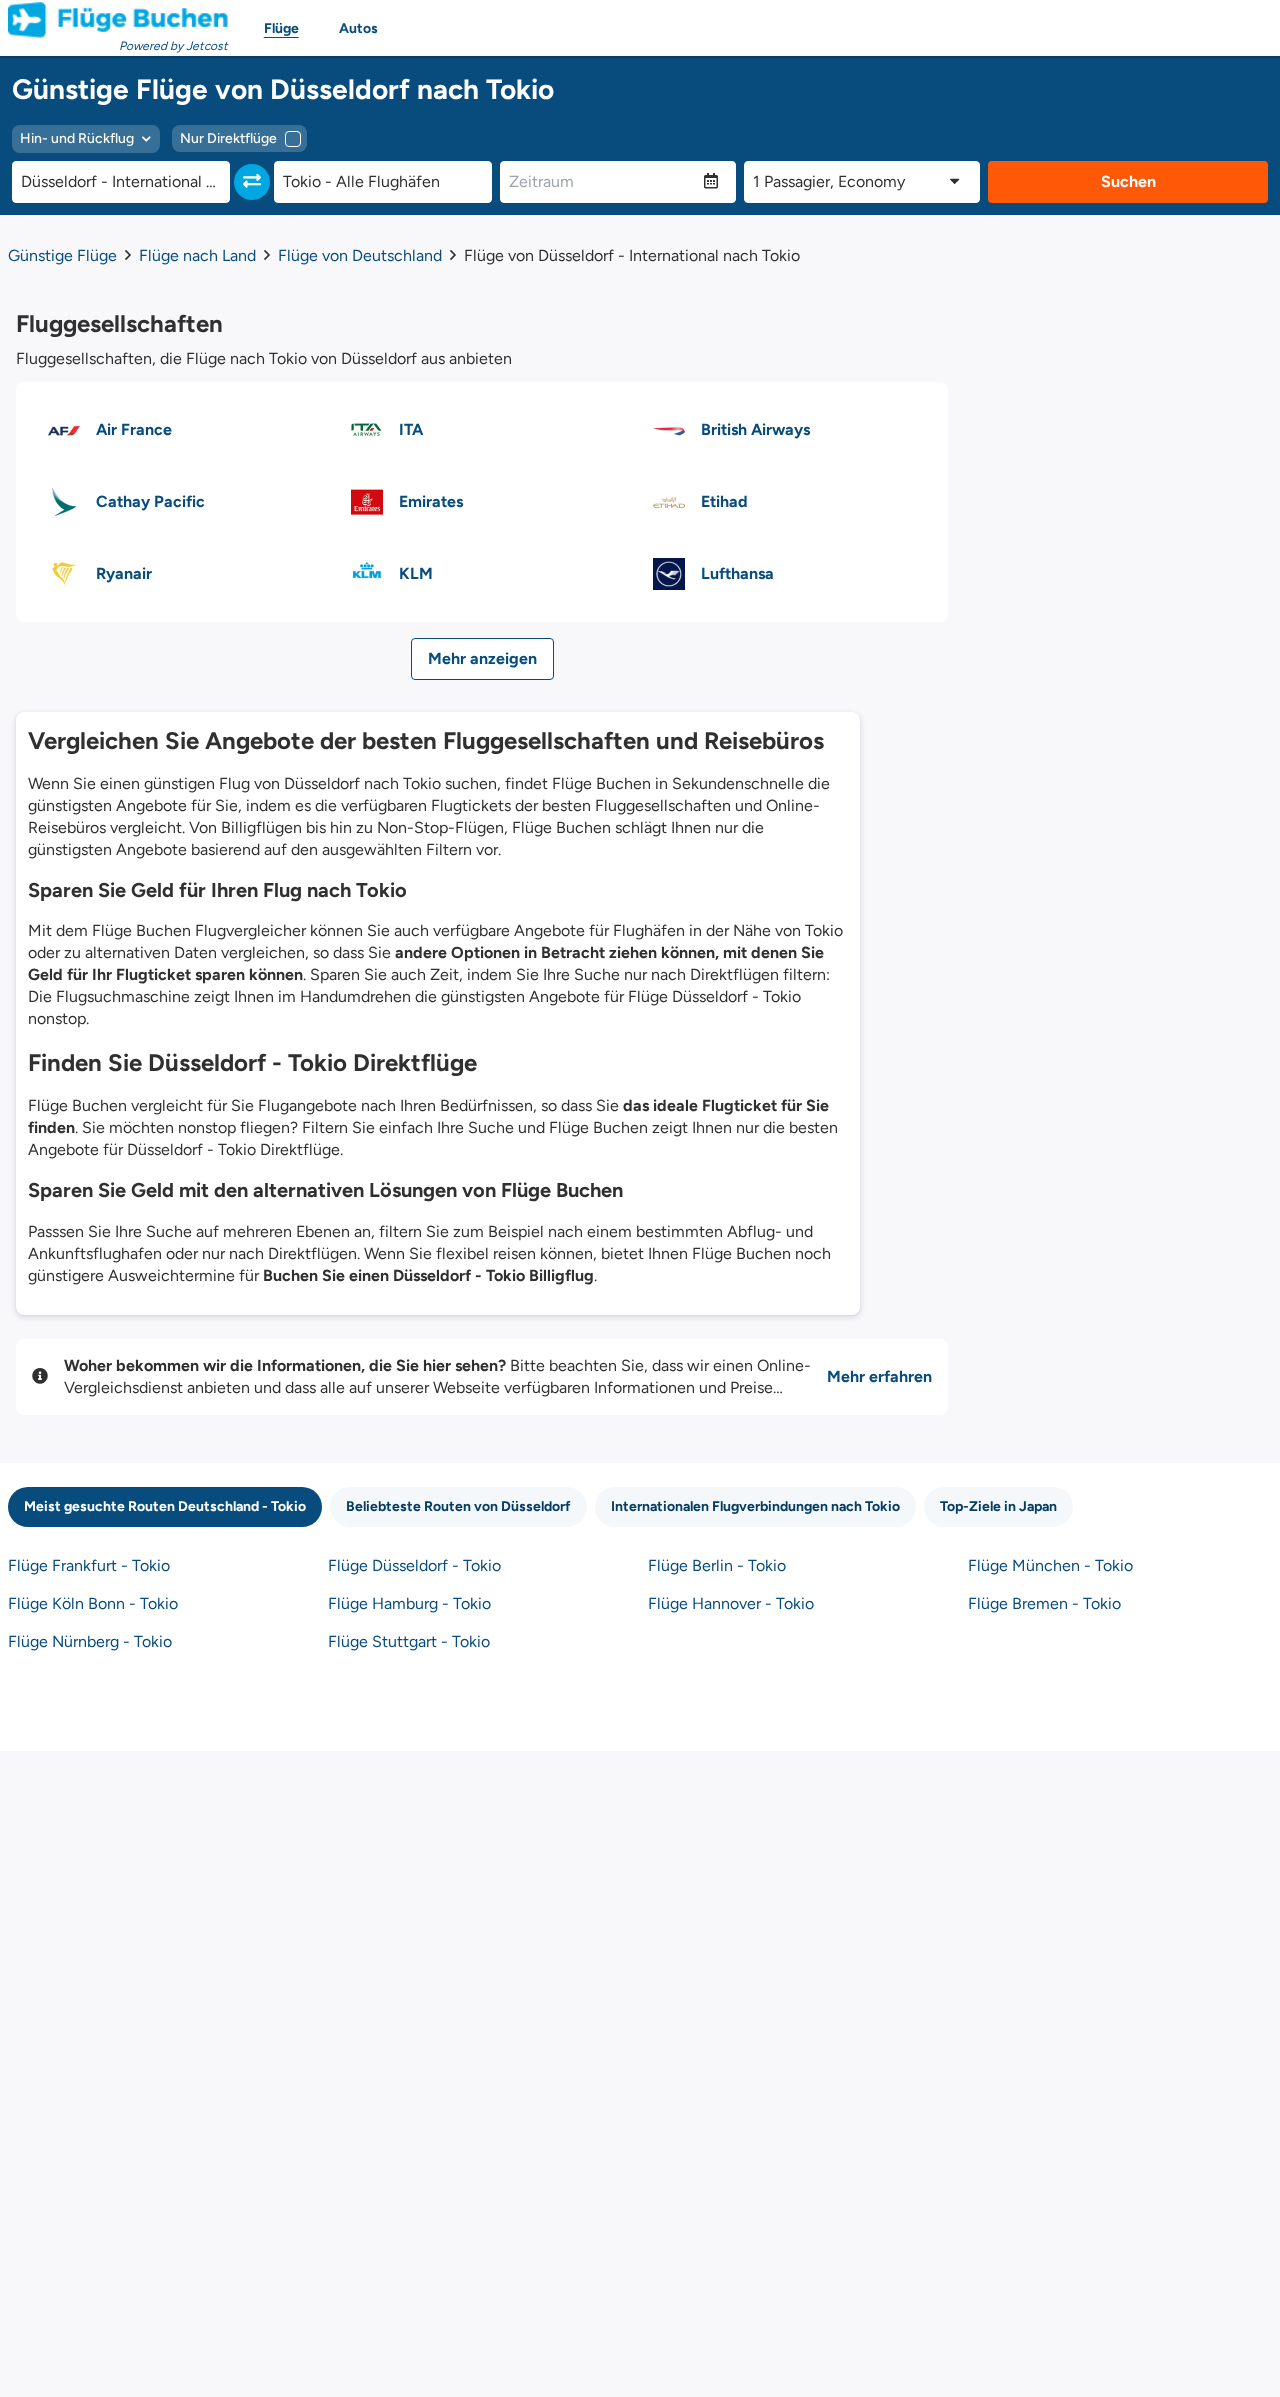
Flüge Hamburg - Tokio (409, 1603)
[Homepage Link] (118, 20)
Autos (358, 28)
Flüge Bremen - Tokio (1044, 1603)
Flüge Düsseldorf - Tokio (414, 1565)
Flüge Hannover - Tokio (731, 1603)
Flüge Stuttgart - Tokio (409, 1641)
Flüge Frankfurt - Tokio (89, 1565)
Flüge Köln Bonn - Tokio (93, 1603)
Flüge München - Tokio (1050, 1565)
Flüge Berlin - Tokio (717, 1565)
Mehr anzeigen (482, 658)
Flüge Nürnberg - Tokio (90, 1641)
